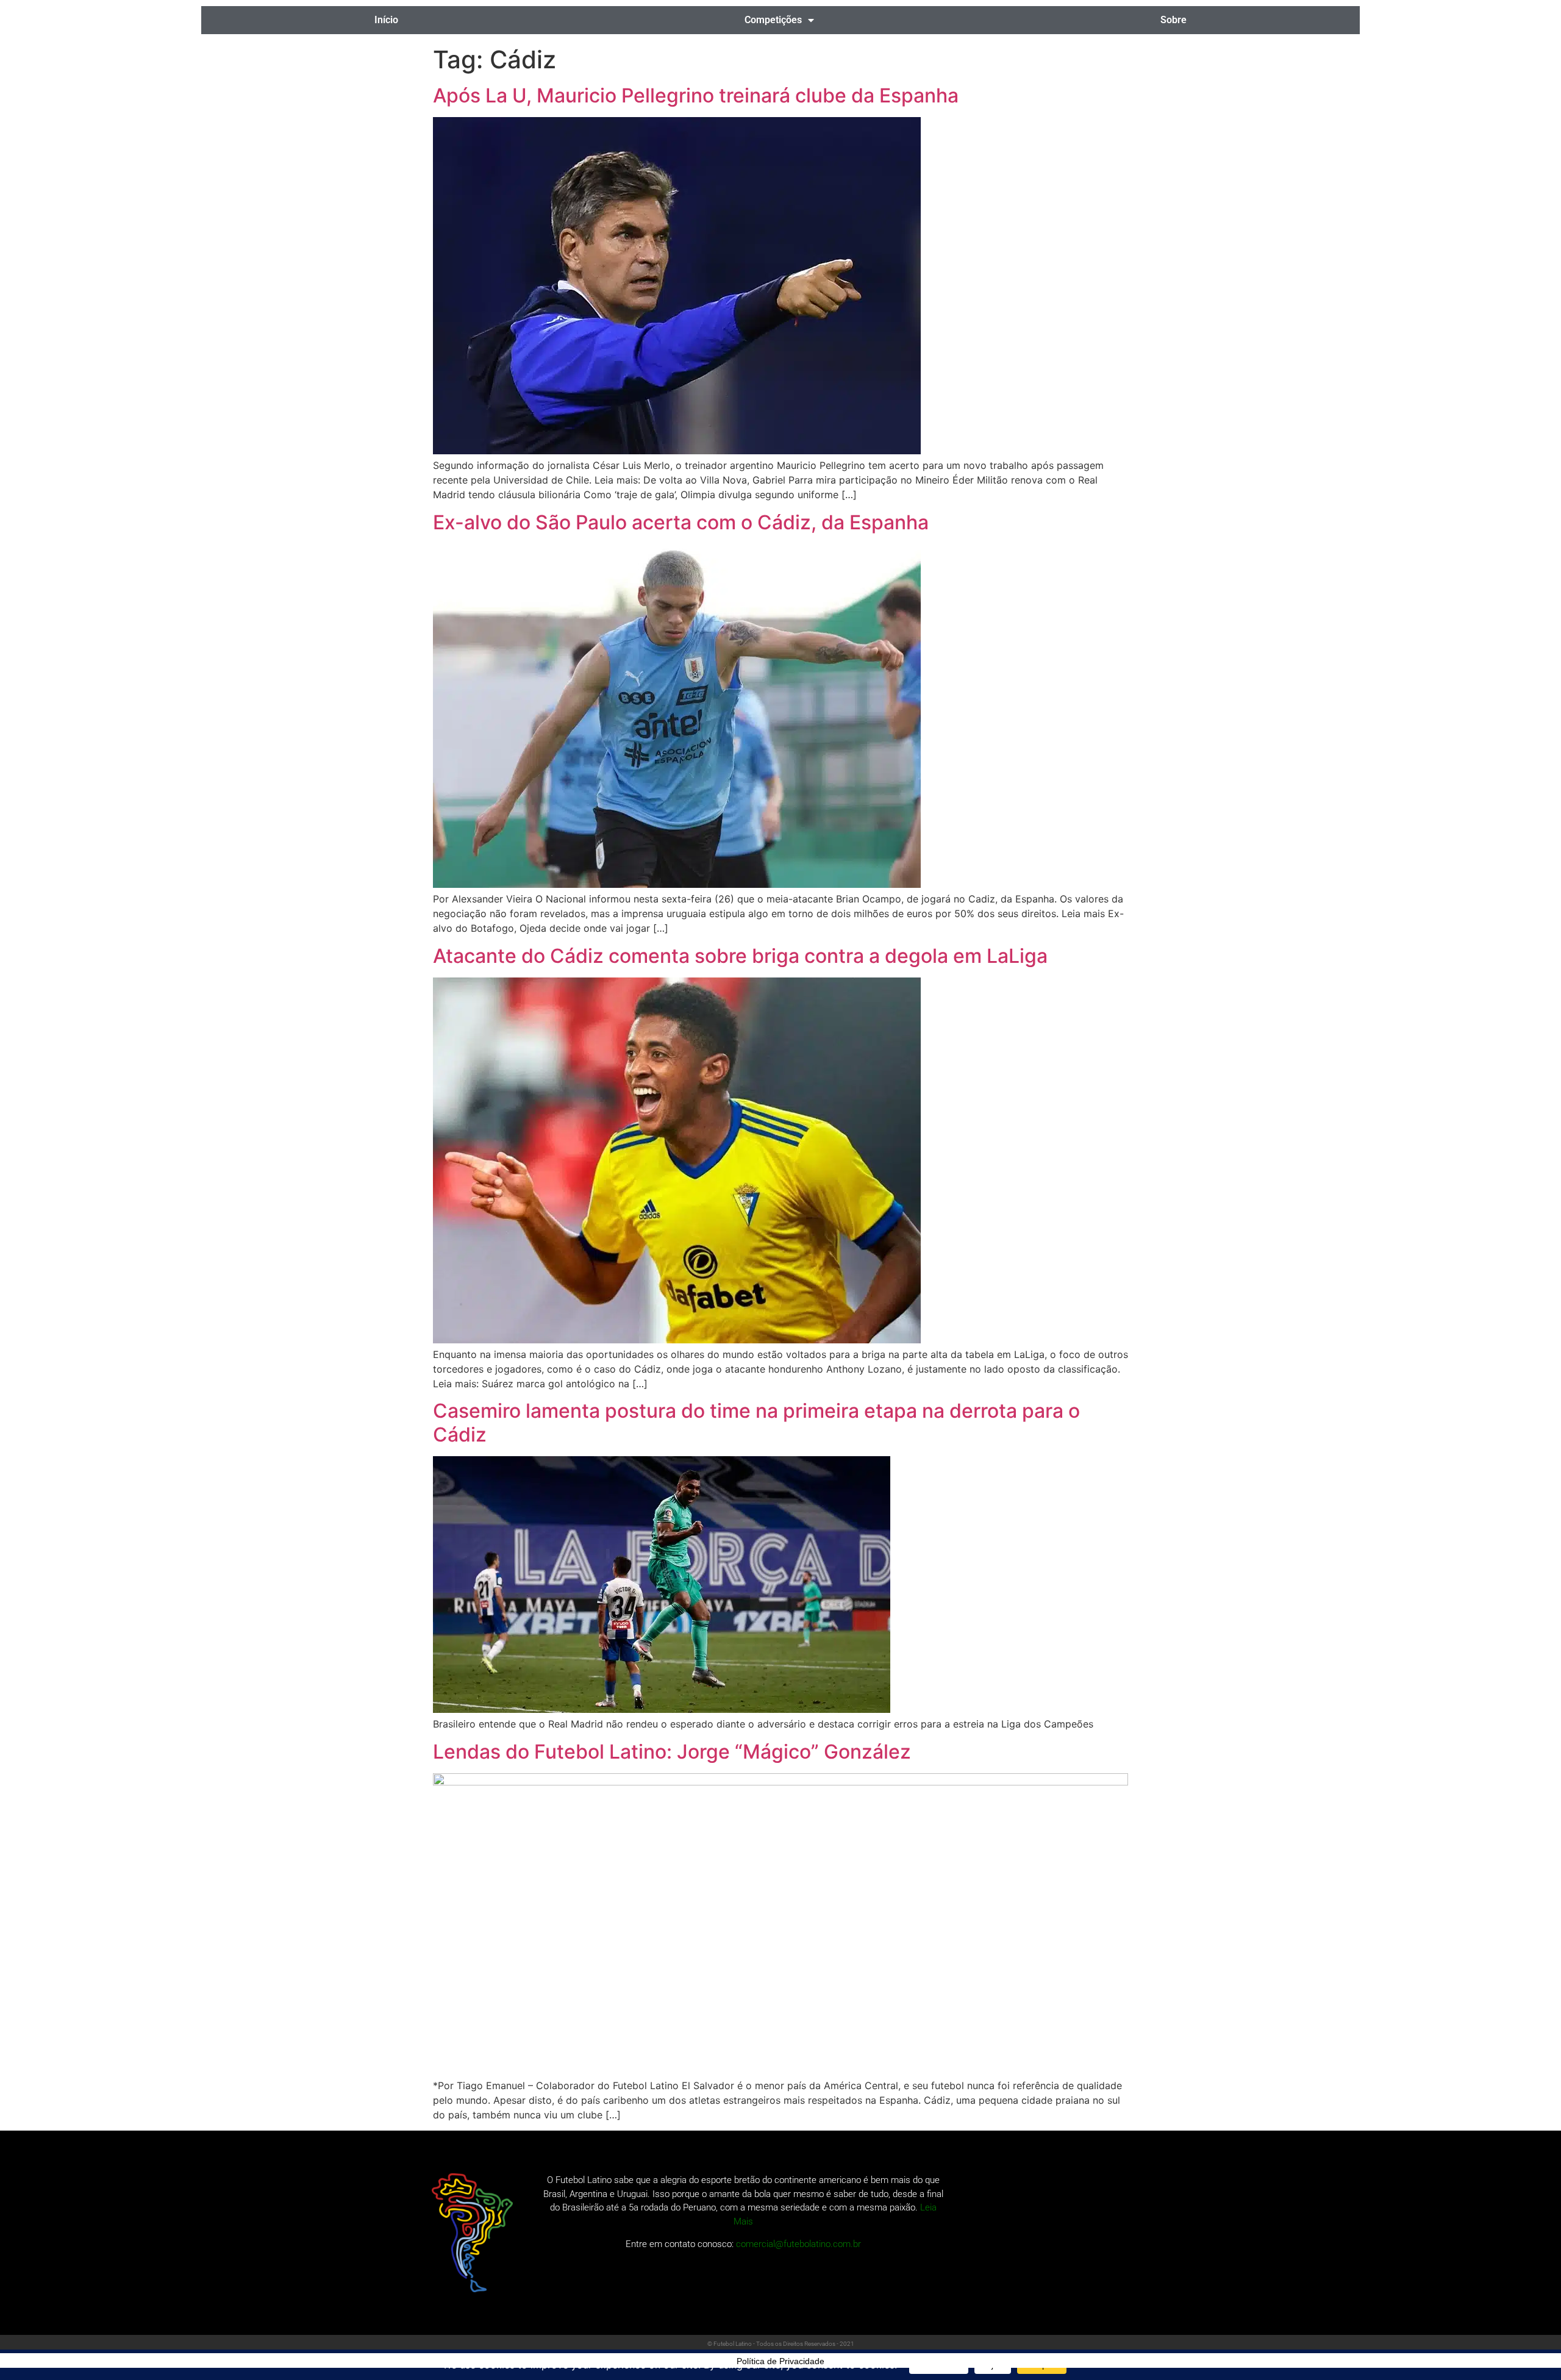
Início (386, 20)
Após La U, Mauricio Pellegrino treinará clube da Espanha (696, 95)
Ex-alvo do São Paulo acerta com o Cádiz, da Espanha (681, 522)
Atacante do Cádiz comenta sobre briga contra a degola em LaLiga (740, 956)
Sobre (1173, 20)
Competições (773, 20)
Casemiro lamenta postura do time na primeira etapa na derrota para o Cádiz (756, 1422)
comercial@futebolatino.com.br (798, 2244)
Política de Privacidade (780, 2361)
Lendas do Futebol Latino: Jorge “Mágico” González (672, 1752)
